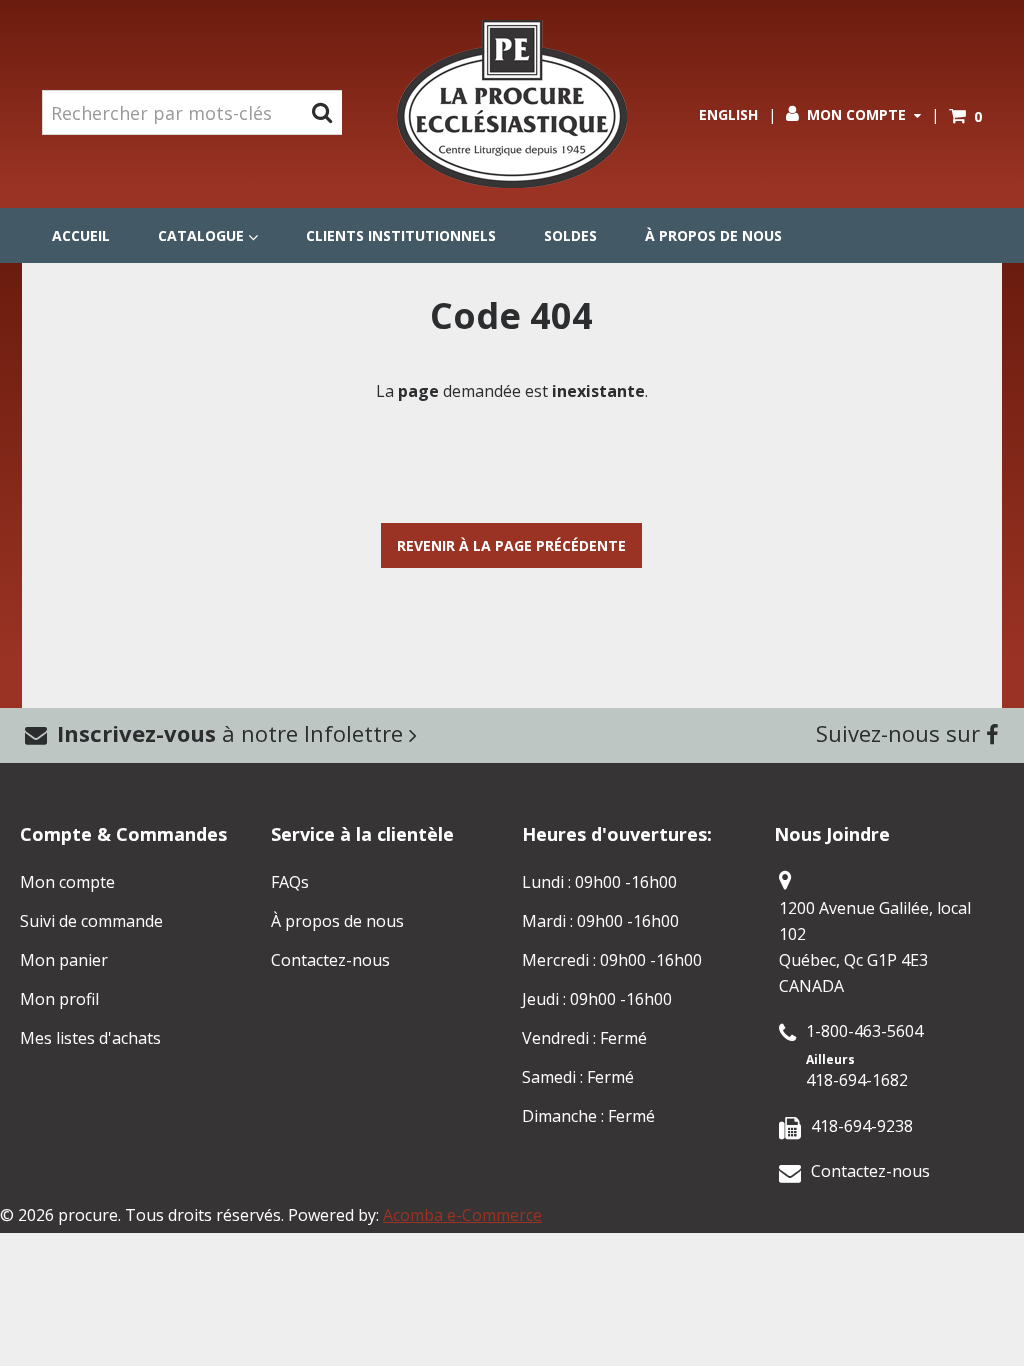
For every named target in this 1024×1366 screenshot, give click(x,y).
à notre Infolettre (233, 733)
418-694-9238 (862, 1126)
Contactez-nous (330, 960)
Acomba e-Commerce (462, 1215)
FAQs (290, 882)
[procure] (512, 104)
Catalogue (201, 235)
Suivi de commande (91, 921)
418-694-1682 (857, 1080)
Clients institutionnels (401, 235)
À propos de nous (713, 235)
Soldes (570, 235)
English (728, 114)
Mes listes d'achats (90, 1038)
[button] (965, 116)
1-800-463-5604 (864, 1031)
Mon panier (64, 960)
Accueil (81, 235)
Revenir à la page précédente (511, 545)
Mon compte (856, 114)
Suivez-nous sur (901, 733)
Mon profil (59, 999)
